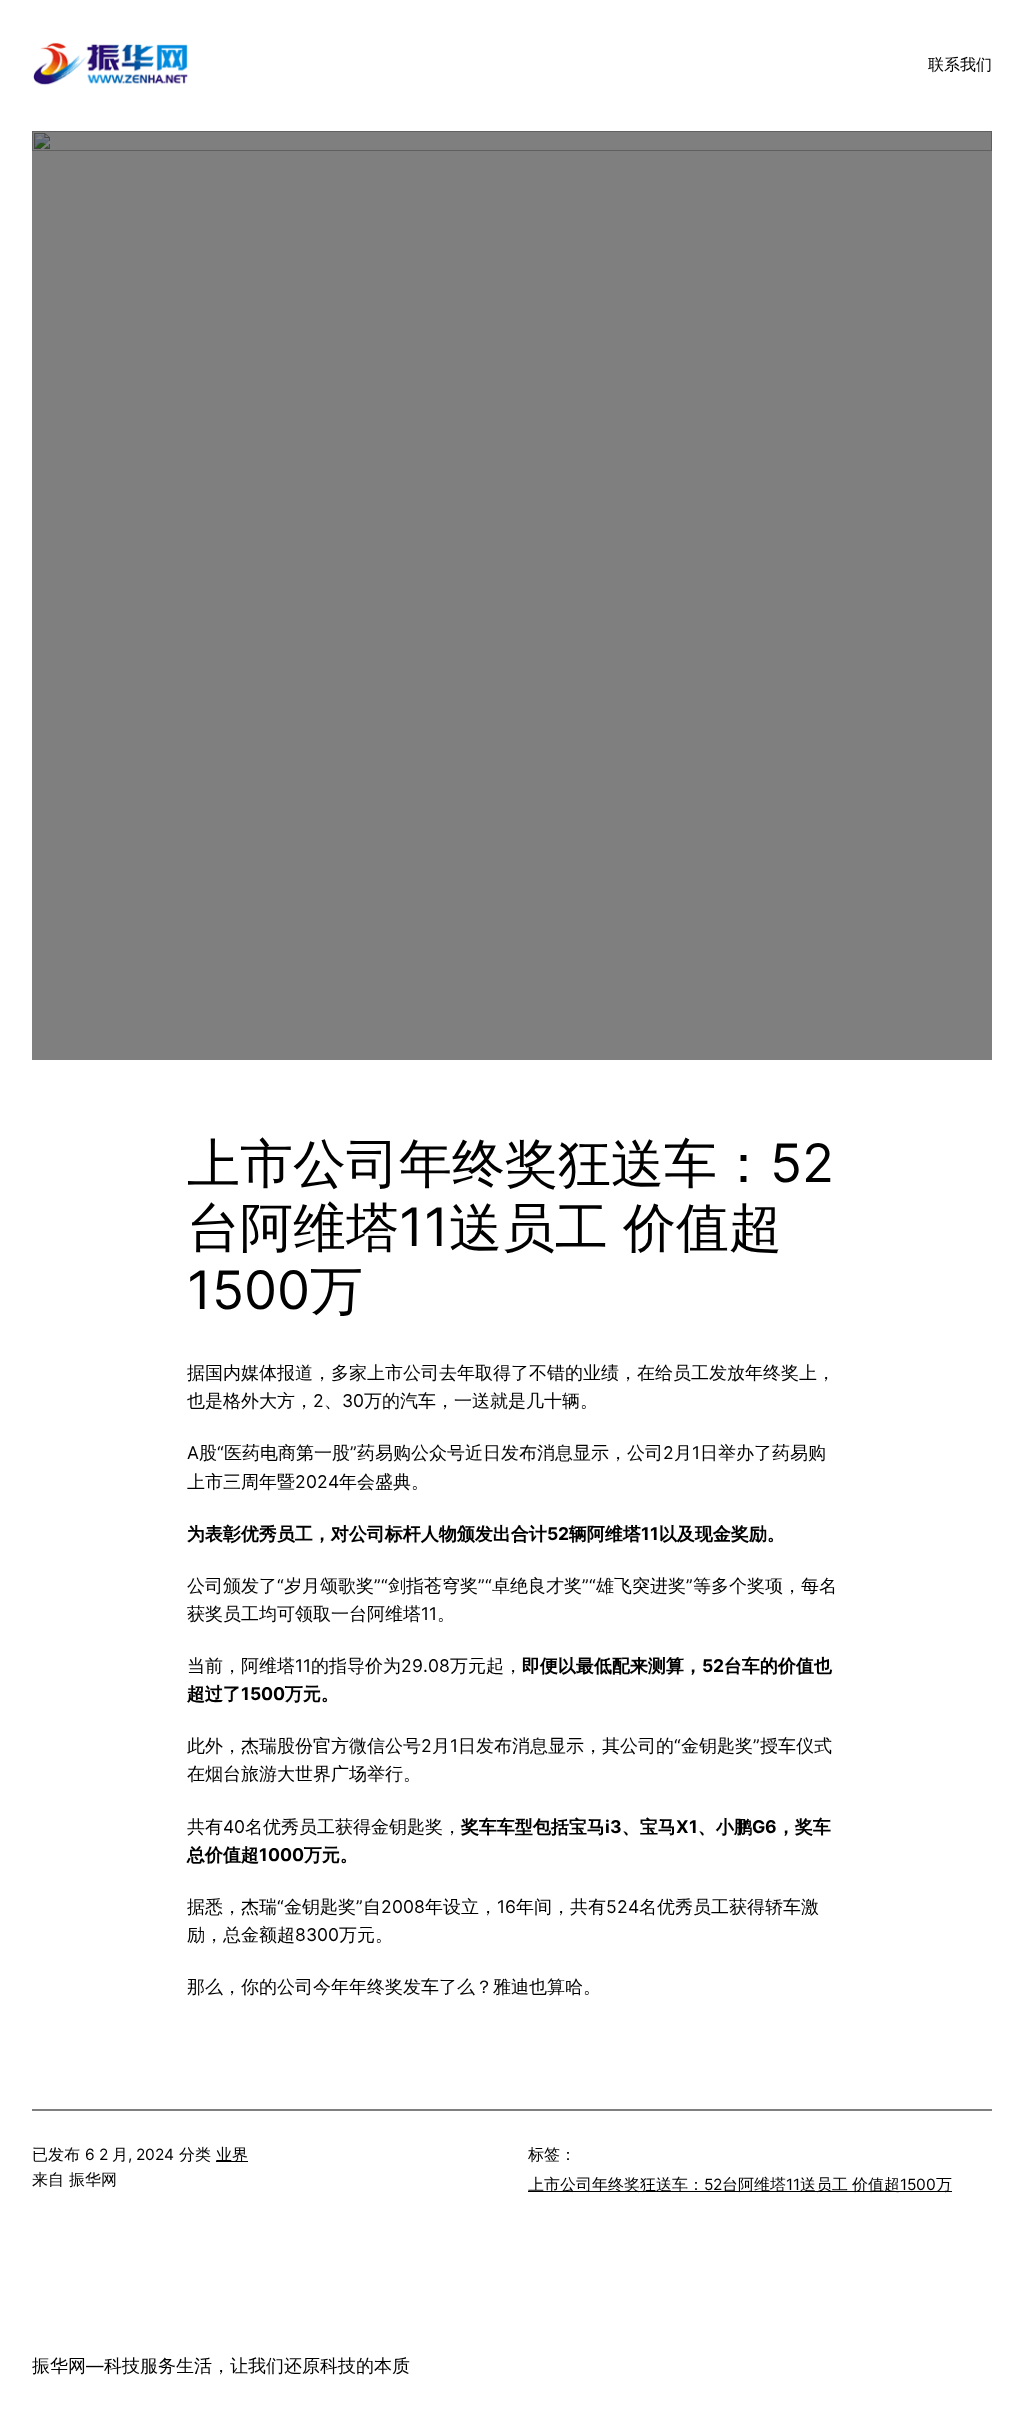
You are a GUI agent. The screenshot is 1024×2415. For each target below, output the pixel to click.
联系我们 (960, 64)
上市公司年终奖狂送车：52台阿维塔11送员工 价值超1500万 (740, 2184)
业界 (232, 2154)
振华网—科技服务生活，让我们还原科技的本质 (221, 2365)
